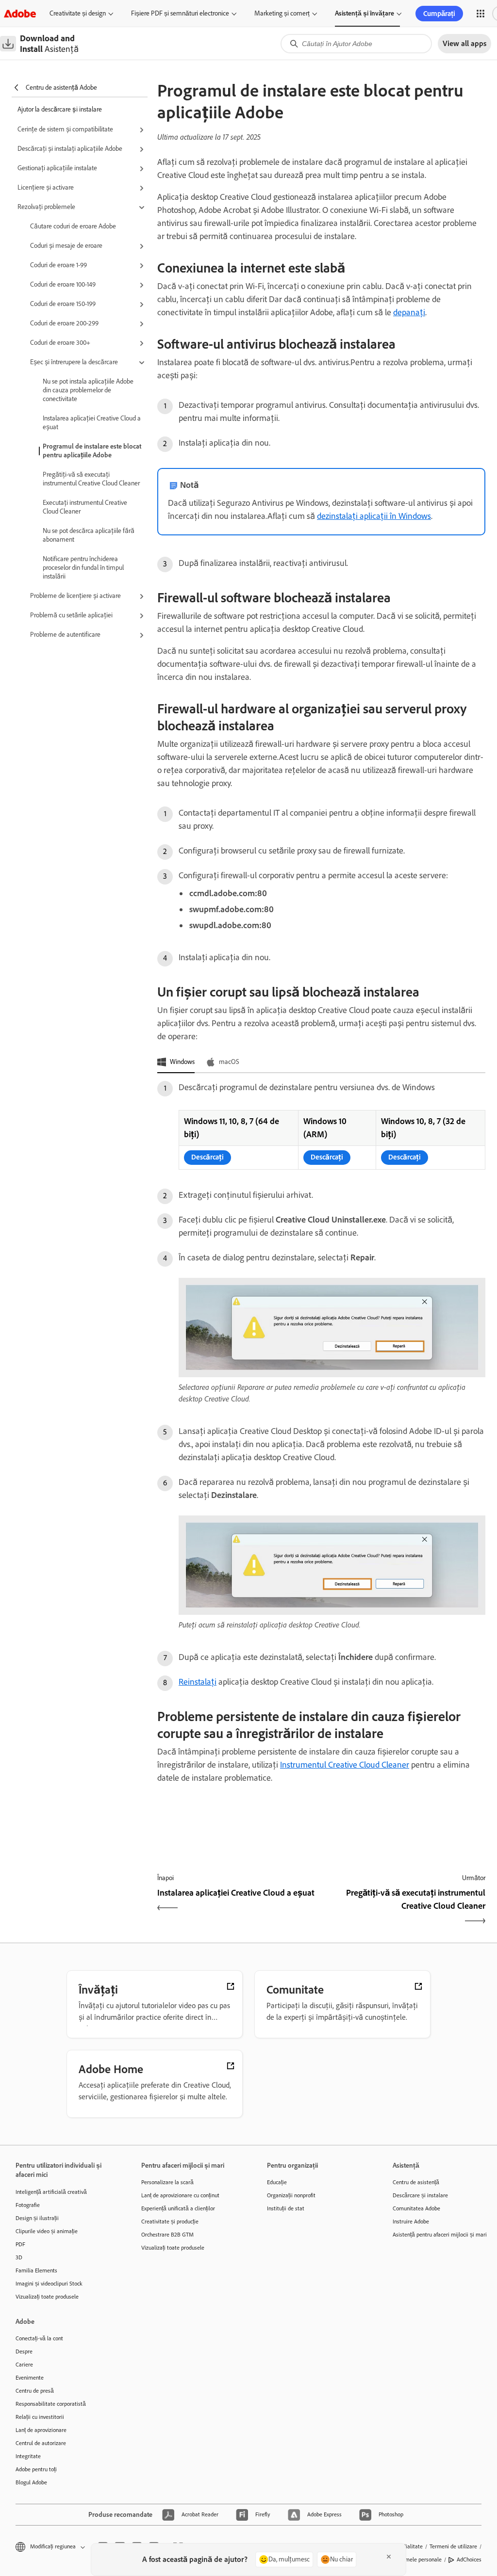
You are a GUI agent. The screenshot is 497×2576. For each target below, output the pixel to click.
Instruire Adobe (411, 2222)
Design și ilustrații (37, 2218)
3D (19, 2257)
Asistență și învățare (364, 13)
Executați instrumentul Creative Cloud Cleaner (85, 507)
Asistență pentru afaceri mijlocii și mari (440, 2235)
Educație (277, 2182)
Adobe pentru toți (36, 2469)
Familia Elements (36, 2270)
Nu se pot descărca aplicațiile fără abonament (89, 535)
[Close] (389, 2557)
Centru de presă (35, 2391)
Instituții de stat (286, 2208)
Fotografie (28, 2205)
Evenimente (30, 2378)
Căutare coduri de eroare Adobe (73, 226)
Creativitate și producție (170, 2222)
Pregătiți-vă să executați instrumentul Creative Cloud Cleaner (91, 479)
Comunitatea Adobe (416, 2208)
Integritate (28, 2456)
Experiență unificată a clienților (178, 2208)
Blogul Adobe (31, 2482)
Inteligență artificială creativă (51, 2192)
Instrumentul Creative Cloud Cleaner (345, 1765)
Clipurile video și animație (47, 2231)
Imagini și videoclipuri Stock (49, 2284)
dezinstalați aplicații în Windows (374, 516)
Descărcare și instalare (420, 2195)
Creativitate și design (78, 13)
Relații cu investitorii (40, 2417)
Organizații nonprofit (291, 2195)
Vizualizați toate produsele (47, 2297)
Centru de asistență (416, 2182)
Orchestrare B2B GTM (167, 2235)
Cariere (24, 2365)
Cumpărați (439, 14)
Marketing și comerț (282, 13)
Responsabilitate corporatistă (51, 2404)
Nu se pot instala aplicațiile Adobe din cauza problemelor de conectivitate (88, 390)
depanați (409, 312)
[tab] (176, 1063)
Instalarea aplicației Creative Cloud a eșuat (92, 423)
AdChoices (469, 2560)
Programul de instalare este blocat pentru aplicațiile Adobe (92, 451)
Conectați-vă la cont (39, 2338)
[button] (480, 14)
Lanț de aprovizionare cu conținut (180, 2195)
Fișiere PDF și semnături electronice (180, 13)
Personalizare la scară (167, 2182)
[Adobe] (20, 13)
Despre (24, 2351)
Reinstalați (198, 1682)
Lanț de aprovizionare (41, 2430)
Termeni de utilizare (453, 2546)
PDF (20, 2244)
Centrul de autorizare (41, 2443)
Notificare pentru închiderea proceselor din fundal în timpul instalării (83, 568)
